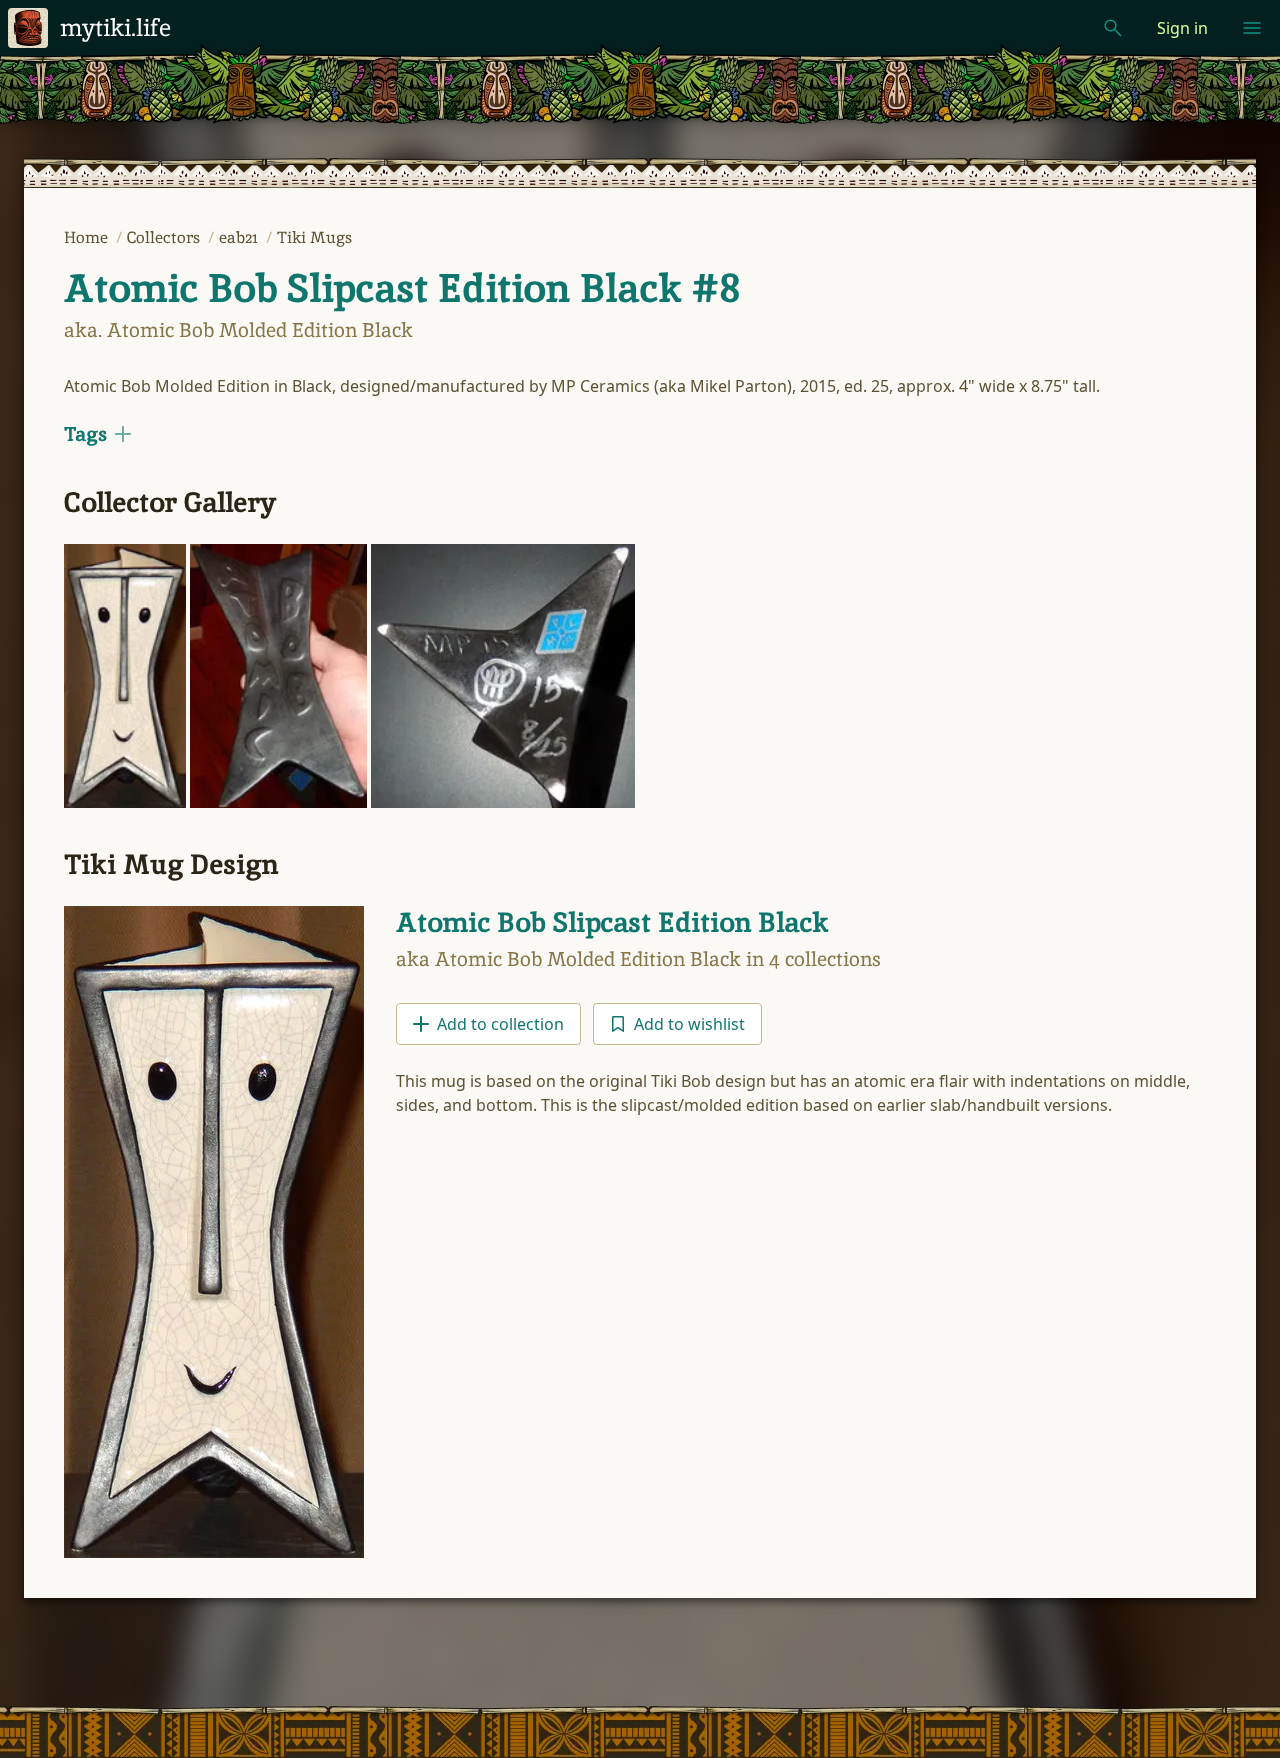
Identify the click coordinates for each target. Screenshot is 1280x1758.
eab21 (240, 237)
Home (88, 237)
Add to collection (500, 1024)
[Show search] (1113, 28)
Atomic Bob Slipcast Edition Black (612, 922)
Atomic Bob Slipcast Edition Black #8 (402, 288)
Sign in (1182, 28)
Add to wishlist (689, 1024)
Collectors (165, 237)
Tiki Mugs (314, 237)
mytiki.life (115, 27)
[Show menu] (1252, 28)
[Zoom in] (125, 676)
